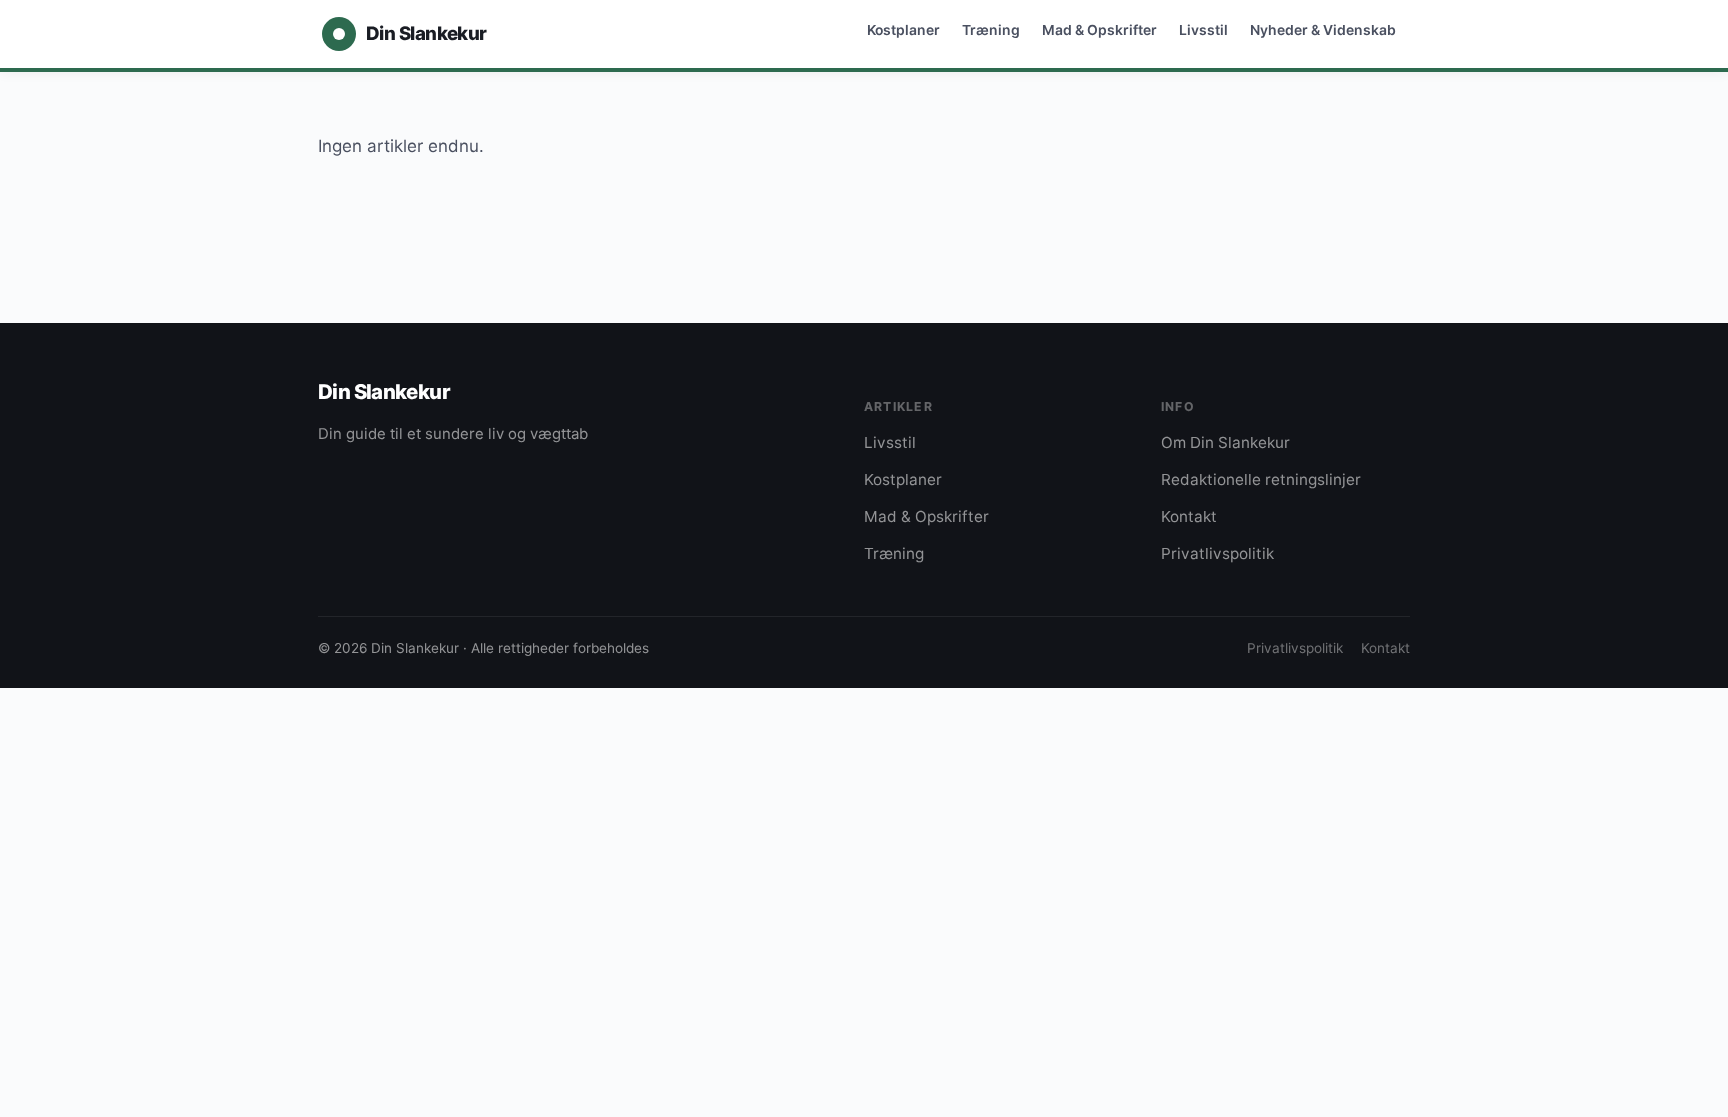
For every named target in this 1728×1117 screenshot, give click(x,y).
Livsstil (1203, 29)
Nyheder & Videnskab (1323, 29)
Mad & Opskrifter (1099, 29)
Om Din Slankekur (1225, 442)
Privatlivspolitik (1217, 553)
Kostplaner (903, 29)
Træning (991, 29)
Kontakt (1189, 516)
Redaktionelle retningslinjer (1261, 479)
